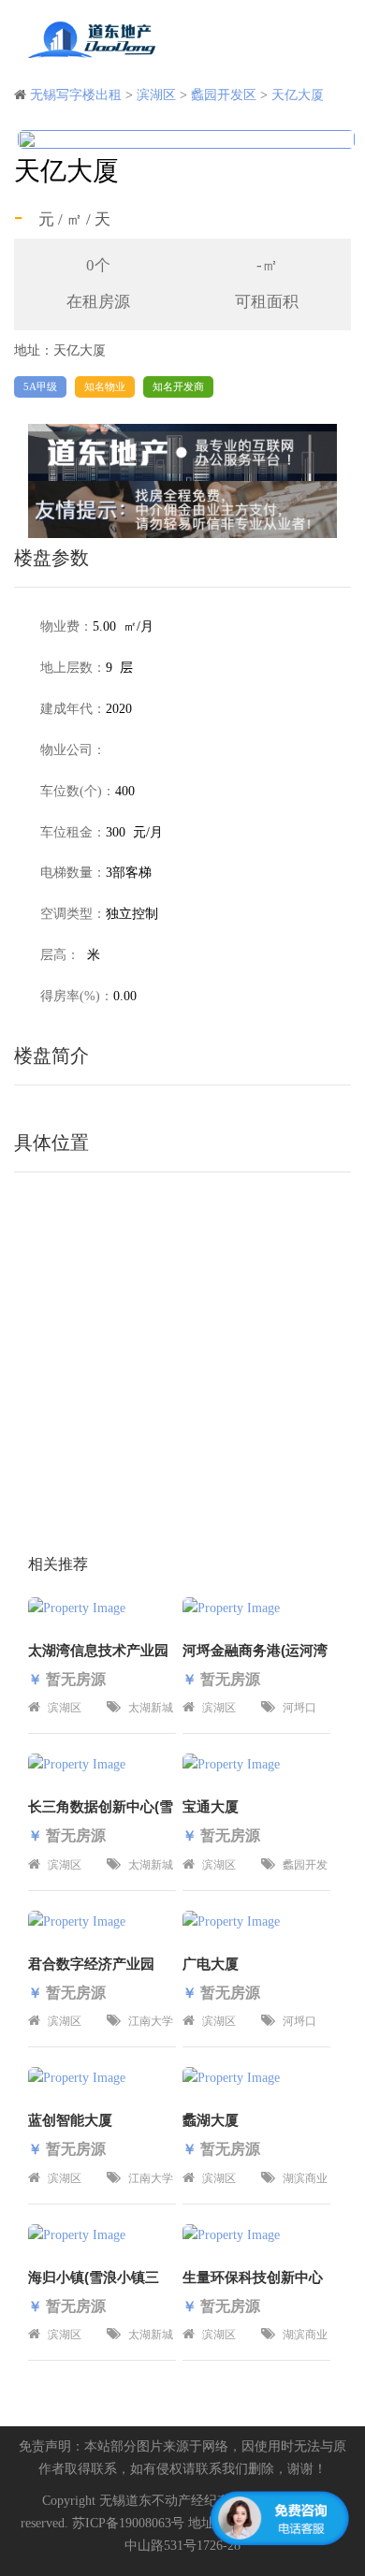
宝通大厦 (211, 1806)
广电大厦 (211, 1964)
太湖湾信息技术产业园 (98, 1650)
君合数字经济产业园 (91, 1964)
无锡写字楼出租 (76, 95)
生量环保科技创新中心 (253, 2277)
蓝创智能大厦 (70, 2120)
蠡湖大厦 (211, 2120)
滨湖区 (156, 95)
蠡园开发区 (224, 95)
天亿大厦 (298, 95)
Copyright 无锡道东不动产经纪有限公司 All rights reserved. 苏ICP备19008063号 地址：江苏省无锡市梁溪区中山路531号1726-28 (183, 2523)
